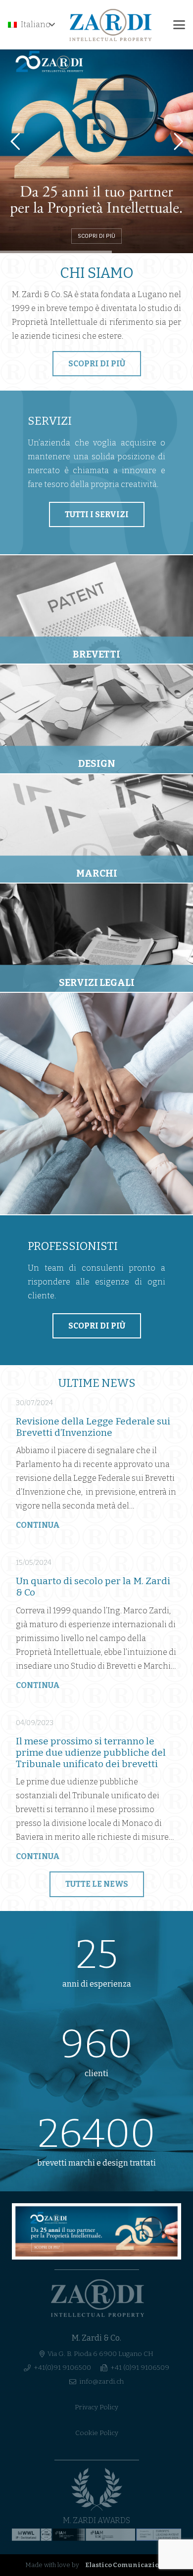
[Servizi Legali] (96, 938)
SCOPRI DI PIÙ (96, 236)
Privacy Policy (96, 2407)
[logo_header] (111, 25)
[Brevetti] (96, 609)
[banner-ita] (96, 2231)
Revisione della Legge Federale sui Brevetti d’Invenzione (93, 1427)
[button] (31, 25)
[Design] (96, 719)
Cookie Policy (97, 2433)
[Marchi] (96, 828)
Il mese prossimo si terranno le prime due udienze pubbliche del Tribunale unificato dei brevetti (91, 1753)
